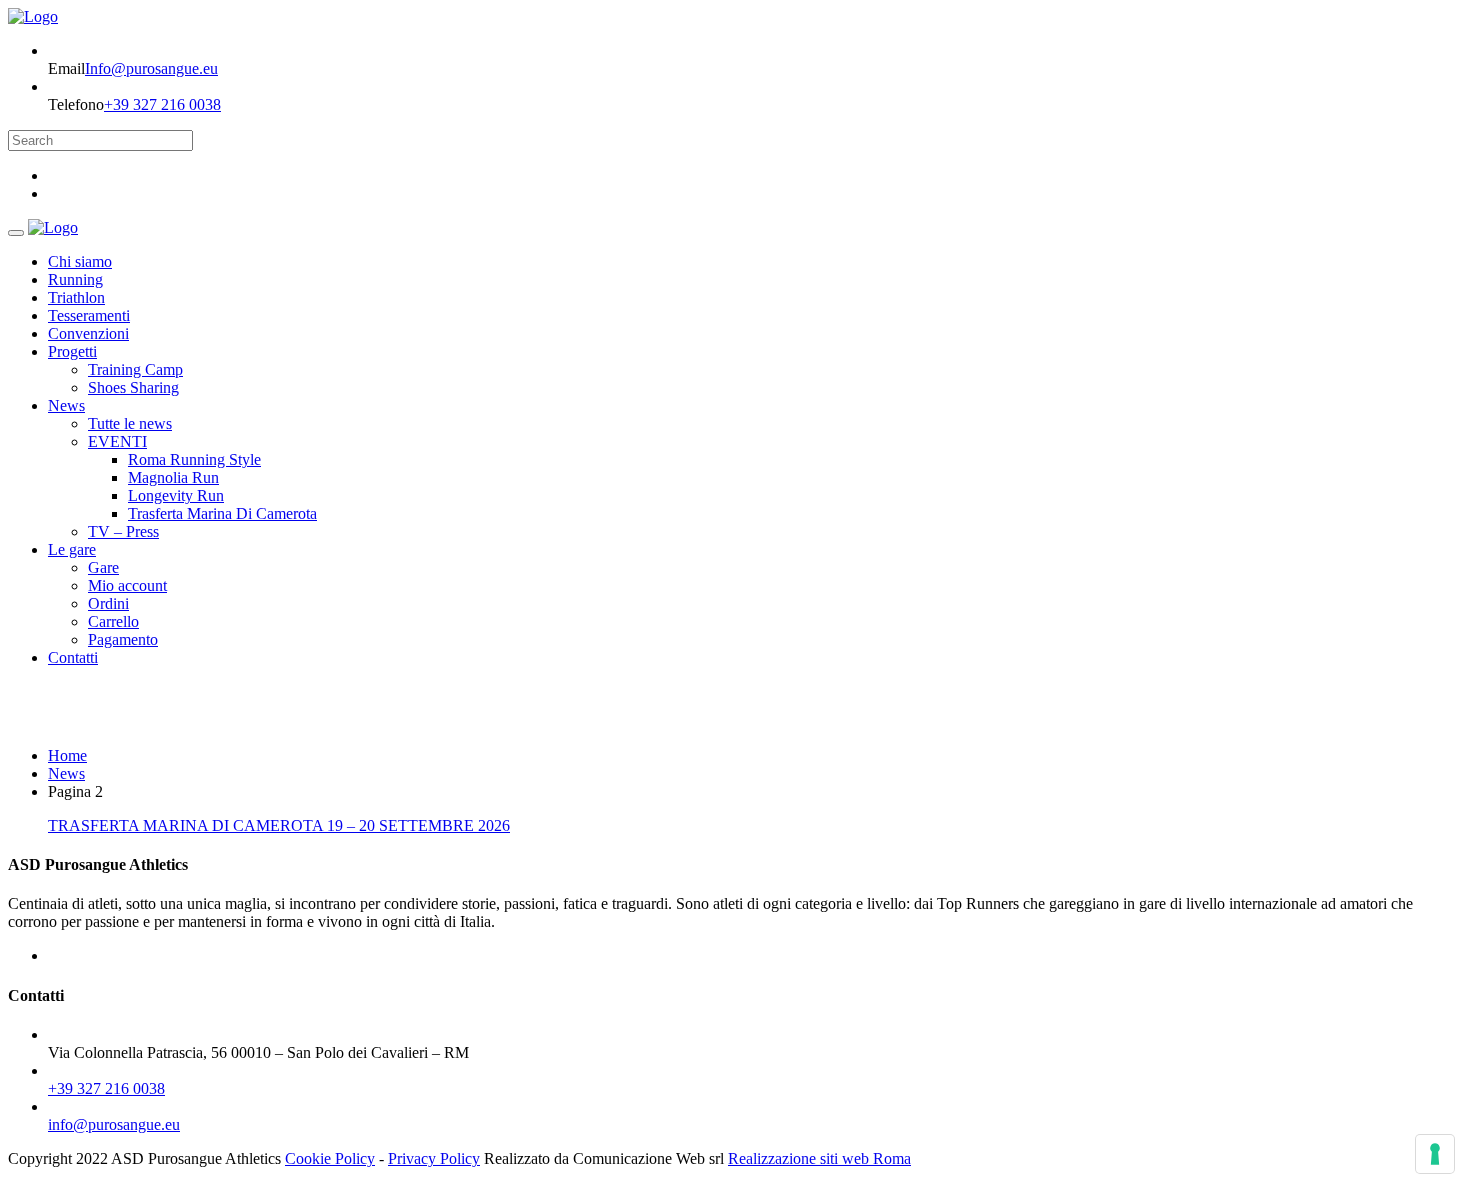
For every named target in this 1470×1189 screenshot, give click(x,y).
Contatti (73, 657)
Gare (103, 567)
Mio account (127, 585)
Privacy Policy (434, 1158)
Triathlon (76, 297)
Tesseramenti (89, 315)
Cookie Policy (330, 1158)
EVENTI (117, 441)
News (66, 405)
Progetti (72, 351)
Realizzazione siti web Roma (819, 1158)
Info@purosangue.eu (151, 68)
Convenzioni (88, 333)
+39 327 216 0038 (162, 104)
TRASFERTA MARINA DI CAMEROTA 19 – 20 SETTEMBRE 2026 (279, 825)
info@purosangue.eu (114, 1124)
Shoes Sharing (133, 387)
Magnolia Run (173, 477)
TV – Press (123, 531)
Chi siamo (80, 261)
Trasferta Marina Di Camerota (222, 513)
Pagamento (123, 639)
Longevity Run (176, 495)
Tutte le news (130, 423)
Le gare (72, 549)
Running (75, 279)
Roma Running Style (194, 459)
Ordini (108, 603)
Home (67, 755)
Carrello (113, 621)
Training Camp (135, 369)
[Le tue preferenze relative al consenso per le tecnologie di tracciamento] (1435, 1154)
